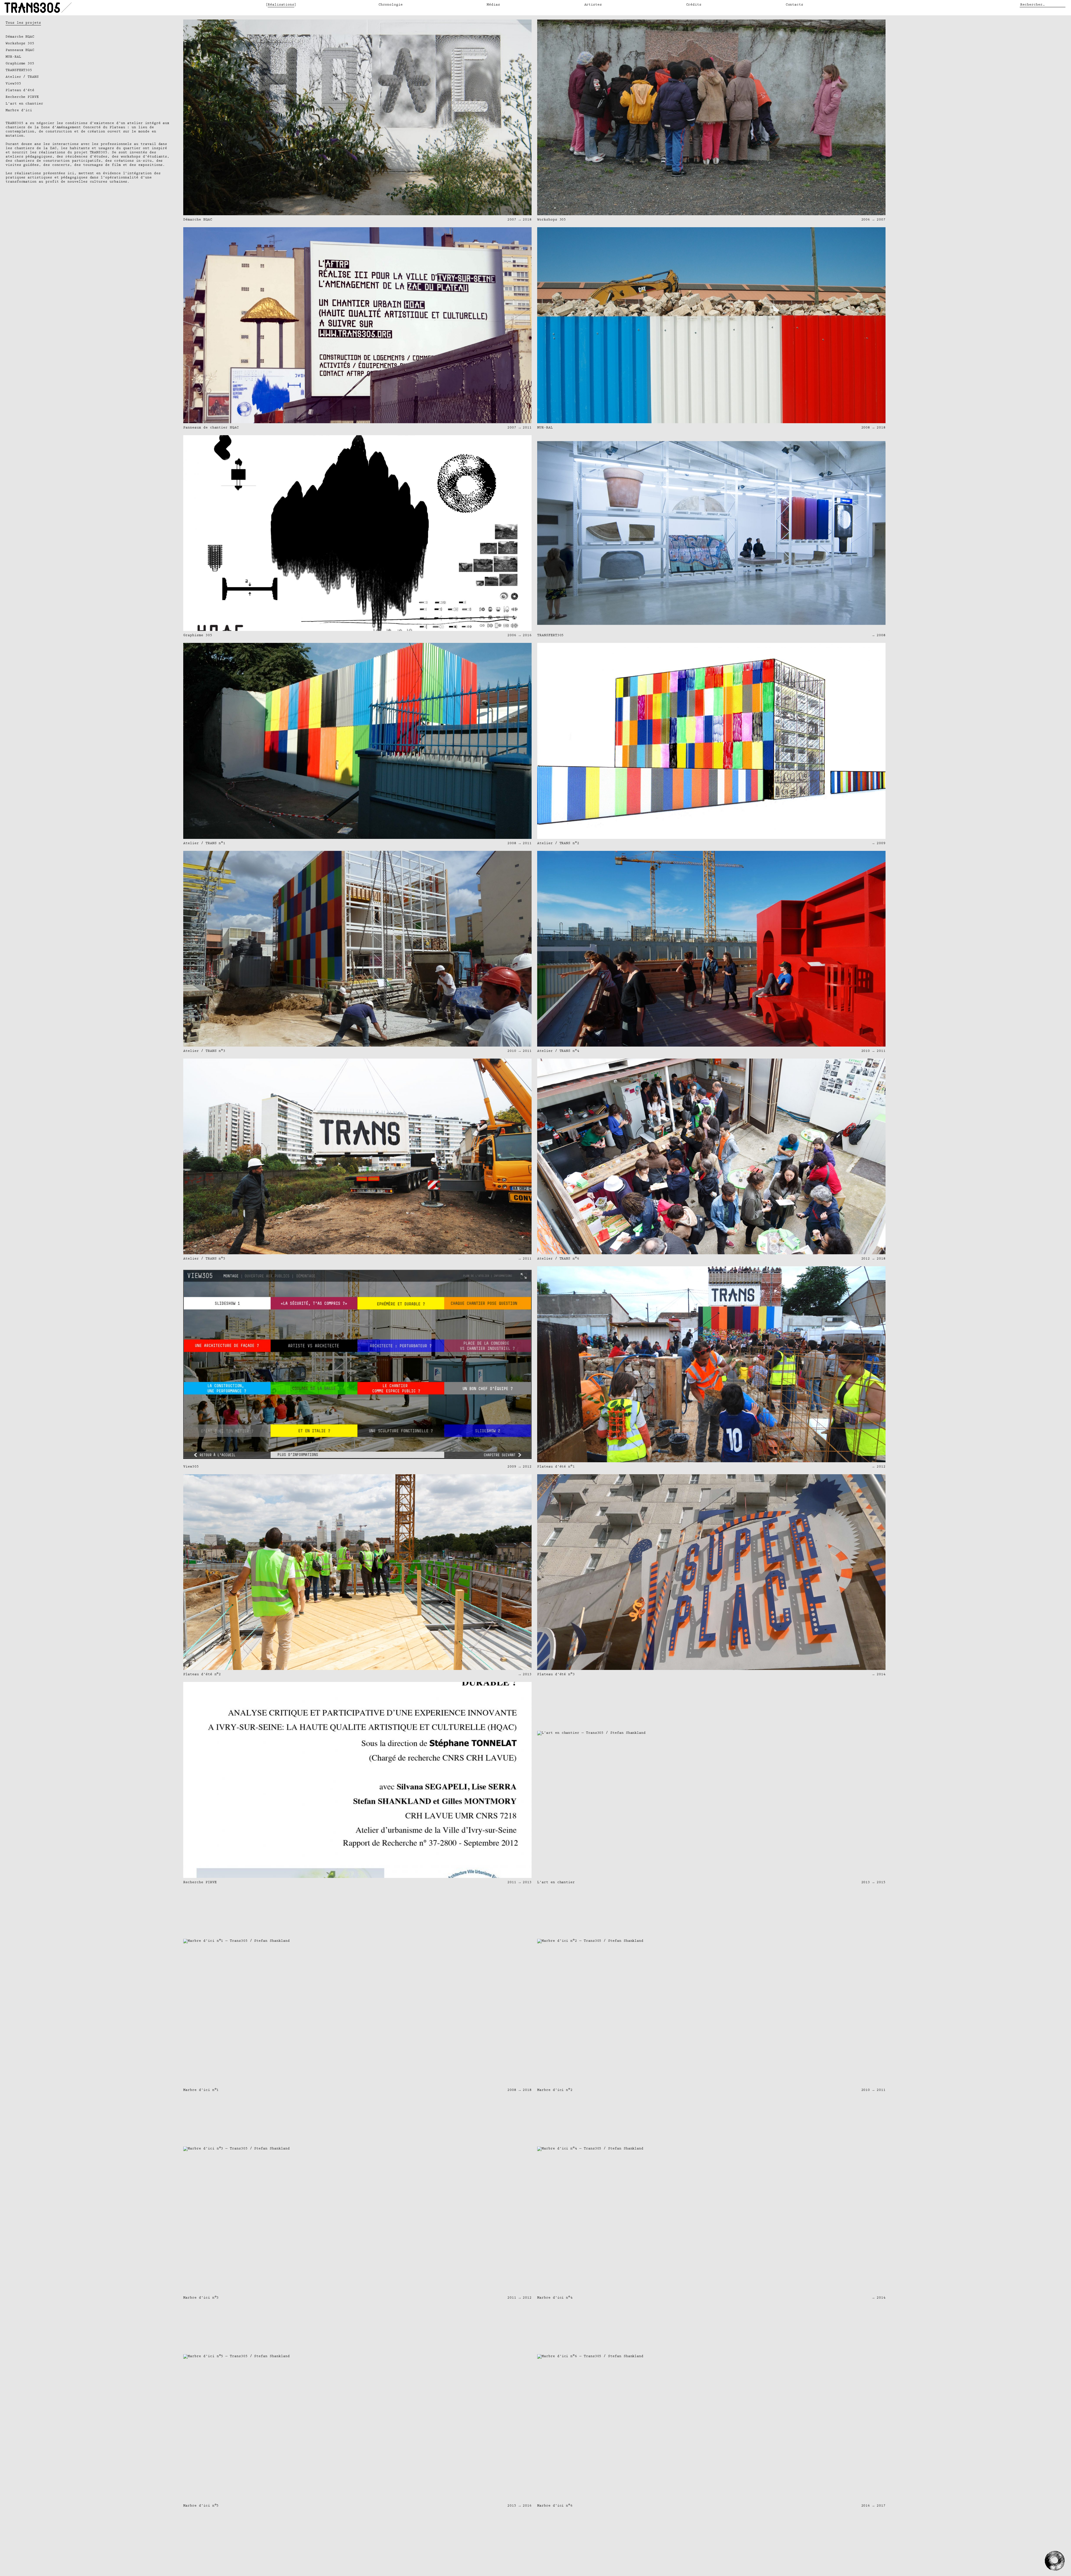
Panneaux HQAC (20, 50)
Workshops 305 (20, 43)
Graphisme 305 (20, 63)
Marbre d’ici (19, 110)
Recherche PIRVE (22, 97)
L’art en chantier (24, 104)
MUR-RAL (13, 57)
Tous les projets (23, 23)
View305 (13, 83)
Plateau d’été (20, 90)
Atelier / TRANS (22, 77)
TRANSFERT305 (19, 70)
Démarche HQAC (20, 37)
